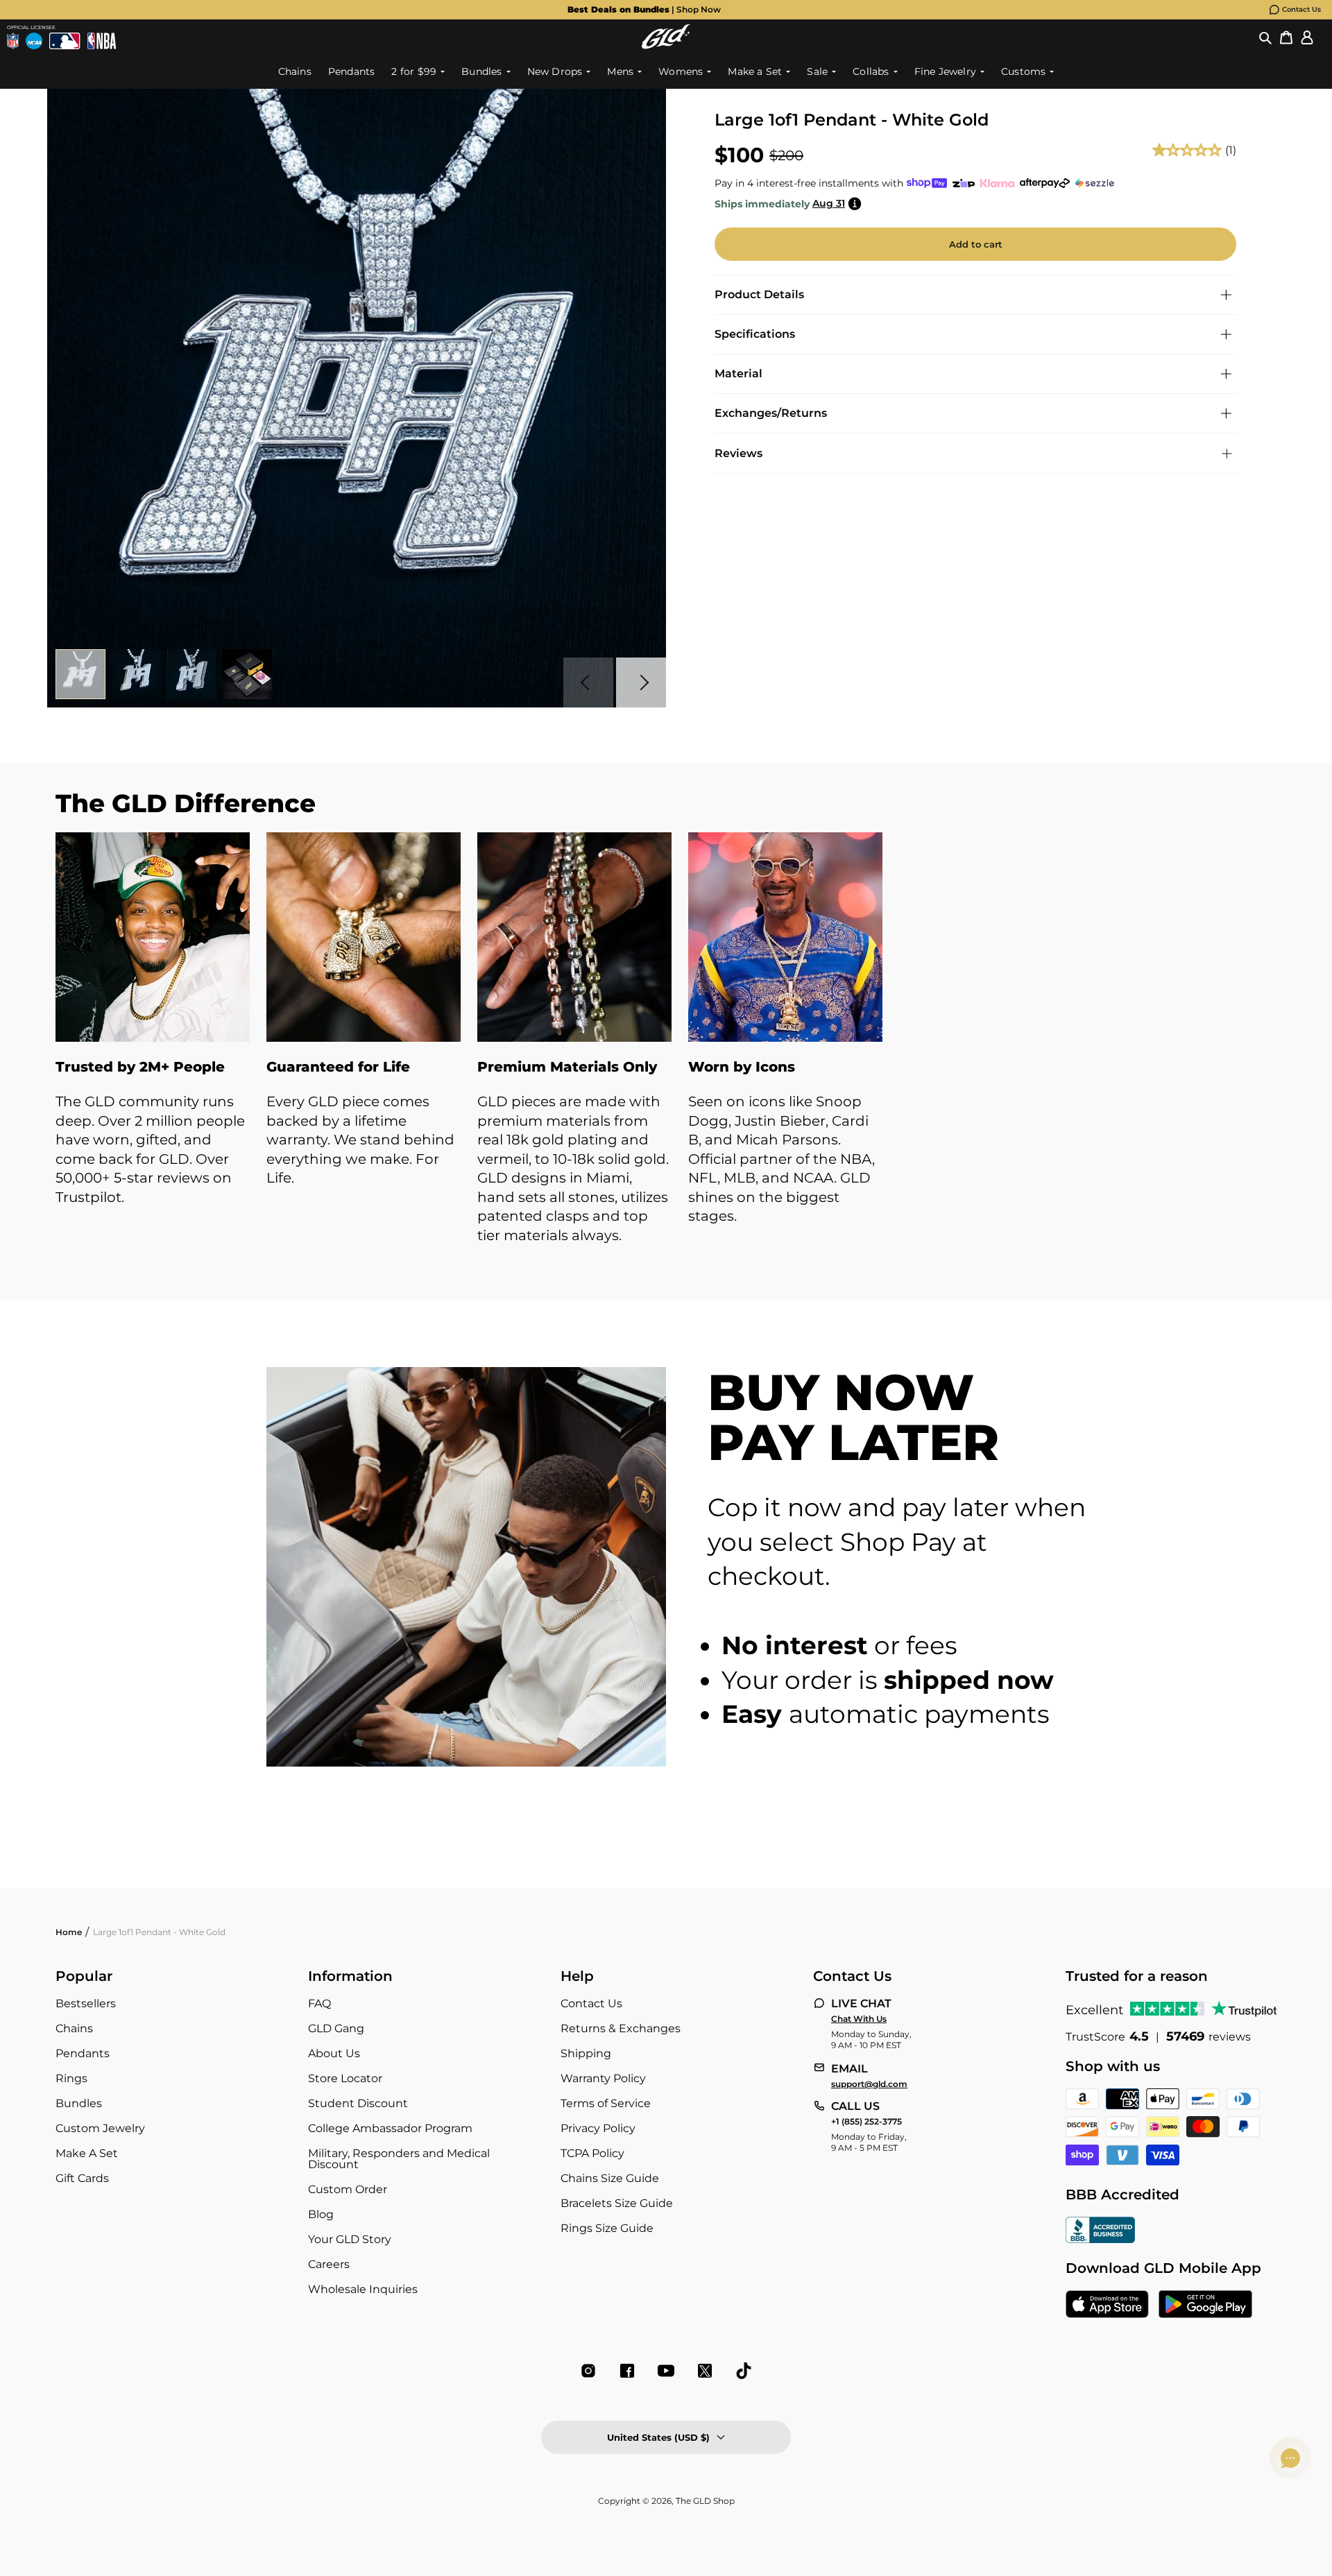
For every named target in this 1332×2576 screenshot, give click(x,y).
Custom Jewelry (100, 2128)
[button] (1265, 37)
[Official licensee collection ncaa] (34, 41)
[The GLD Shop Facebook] (627, 2371)
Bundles (79, 2103)
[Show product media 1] (80, 674)
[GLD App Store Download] (1107, 2305)
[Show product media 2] (136, 674)
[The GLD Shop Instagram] (588, 2371)
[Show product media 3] (191, 674)
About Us (334, 2053)
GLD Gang (336, 2028)
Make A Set (87, 2153)
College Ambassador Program (390, 2128)
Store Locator (345, 2078)
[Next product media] (641, 682)
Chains (74, 2028)
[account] (1307, 37)
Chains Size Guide (610, 2178)
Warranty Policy (603, 2078)
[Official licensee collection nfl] (13, 41)
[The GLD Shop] (666, 36)
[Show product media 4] (247, 674)
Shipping (586, 2053)
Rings (71, 2078)
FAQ (319, 2003)
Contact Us (1301, 9)
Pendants (83, 2053)
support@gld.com (869, 2084)
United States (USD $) (658, 2437)
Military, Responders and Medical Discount (399, 2159)
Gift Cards (82, 2178)
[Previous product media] (588, 682)
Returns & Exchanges (621, 2028)
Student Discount (358, 2103)
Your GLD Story (350, 2239)
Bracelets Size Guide (617, 2203)
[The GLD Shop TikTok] (744, 2371)
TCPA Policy (592, 2153)
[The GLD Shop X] (705, 2371)
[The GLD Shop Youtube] (666, 2371)
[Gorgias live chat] (1290, 2458)
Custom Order (348, 2189)
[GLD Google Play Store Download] (1205, 2305)
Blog (321, 2214)
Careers (329, 2264)
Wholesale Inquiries (363, 2289)
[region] (666, 1053)
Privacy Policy (598, 2128)
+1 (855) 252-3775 (866, 2122)
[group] (644, 10)
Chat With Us (859, 2019)
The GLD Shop (705, 2501)
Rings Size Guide (607, 2228)
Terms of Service (606, 2103)
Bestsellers (86, 2003)
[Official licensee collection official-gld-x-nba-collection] (102, 41)
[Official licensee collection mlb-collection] (65, 41)
